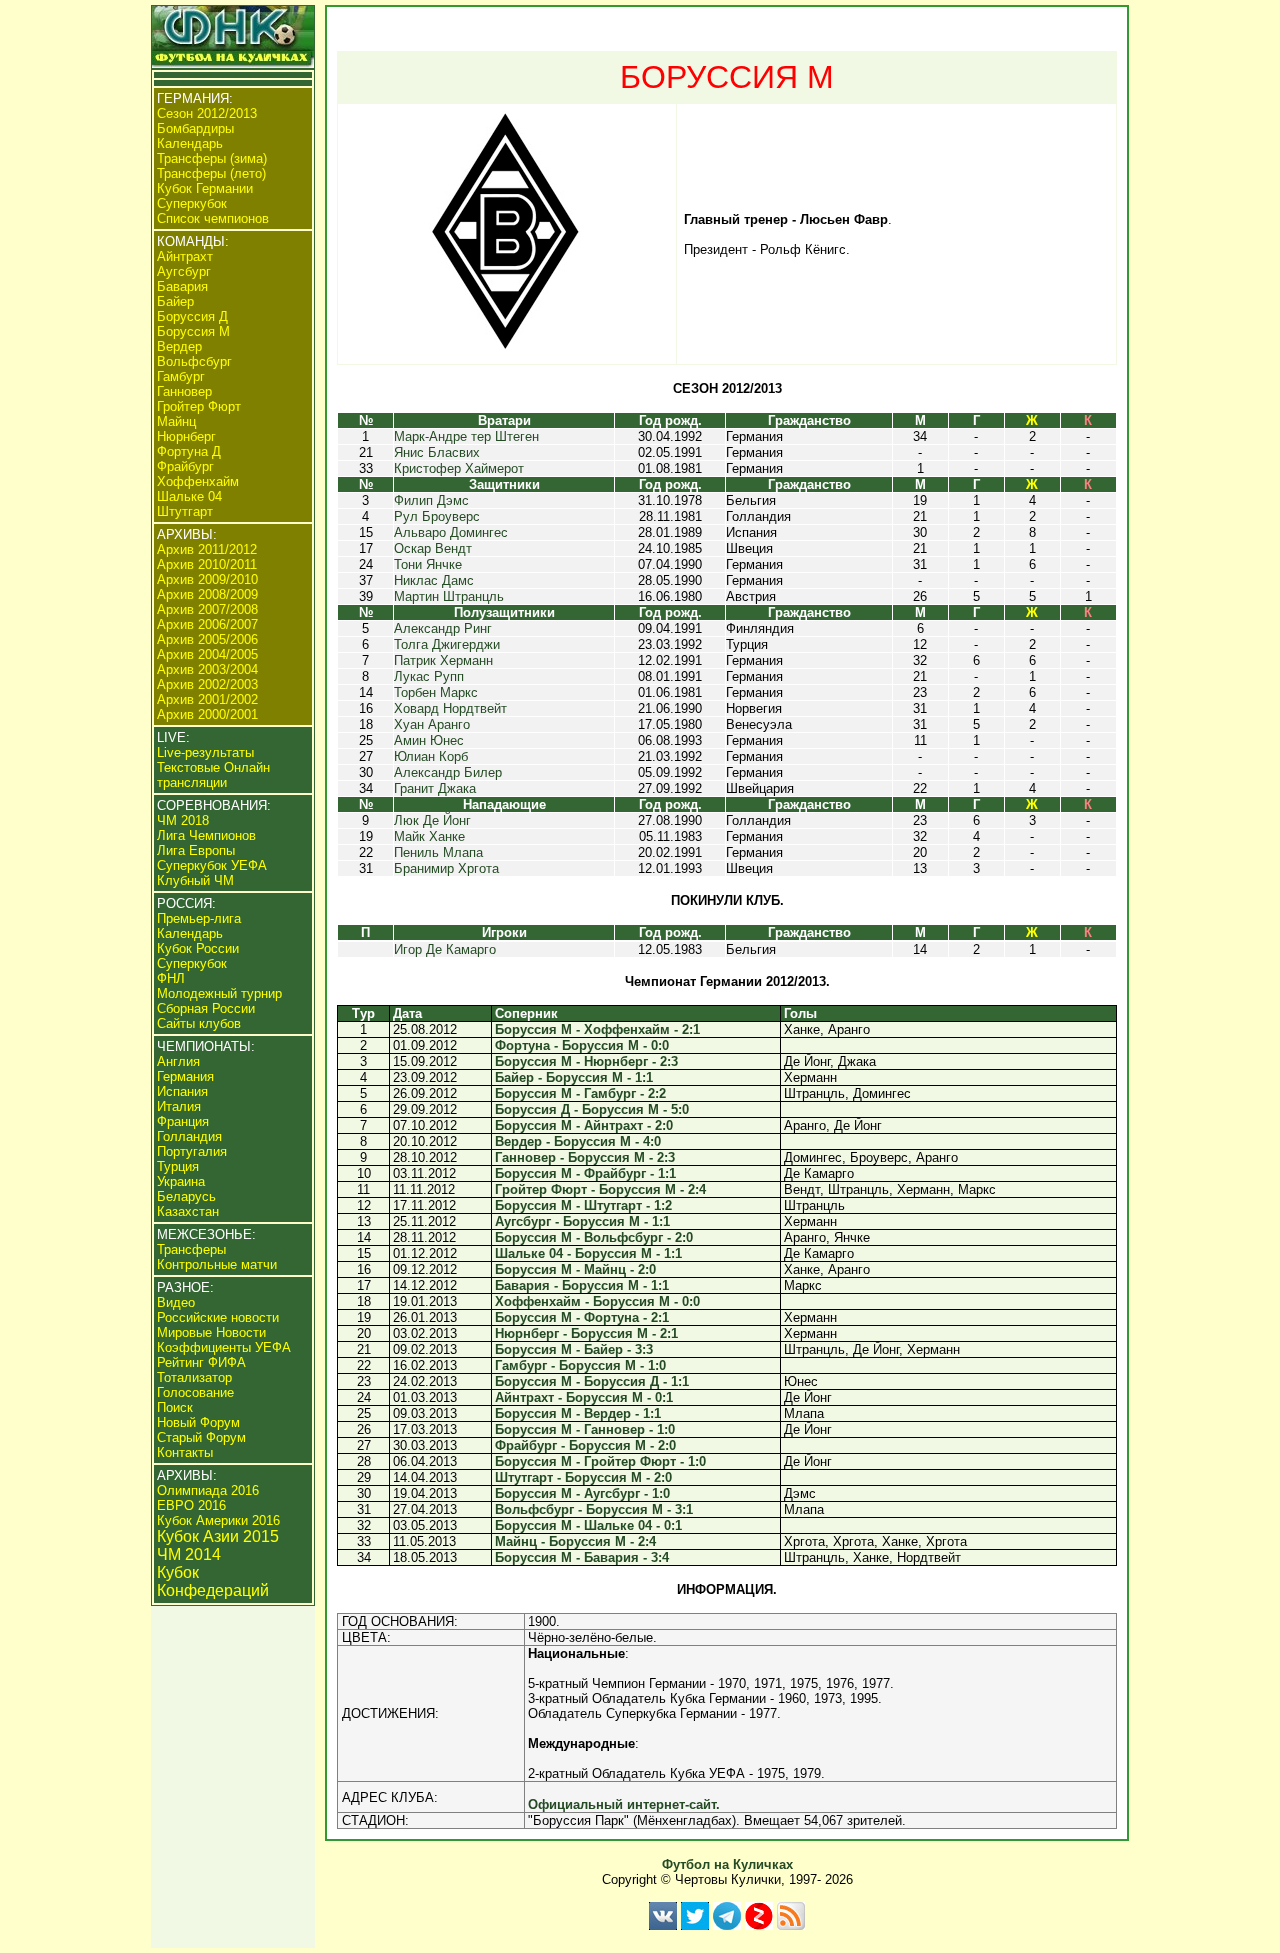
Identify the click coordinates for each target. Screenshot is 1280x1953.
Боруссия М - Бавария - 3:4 (582, 1557)
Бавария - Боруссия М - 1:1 (582, 1285)
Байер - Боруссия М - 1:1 (574, 1077)
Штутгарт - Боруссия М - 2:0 (583, 1477)
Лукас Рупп (429, 676)
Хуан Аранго (432, 724)
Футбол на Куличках (727, 1864)
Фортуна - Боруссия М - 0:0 (582, 1045)
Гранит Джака (435, 788)
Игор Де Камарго (445, 949)
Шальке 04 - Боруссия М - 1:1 (588, 1253)
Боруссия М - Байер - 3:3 (574, 1349)
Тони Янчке (428, 564)
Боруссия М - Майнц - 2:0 (575, 1269)
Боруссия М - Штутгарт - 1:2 (583, 1205)
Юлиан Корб (431, 756)
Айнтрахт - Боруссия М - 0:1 (584, 1397)
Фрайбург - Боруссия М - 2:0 (585, 1445)
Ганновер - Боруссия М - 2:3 (585, 1157)
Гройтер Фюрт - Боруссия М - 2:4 (600, 1189)
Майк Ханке (429, 836)
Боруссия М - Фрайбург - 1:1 (585, 1173)
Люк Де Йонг (432, 820)
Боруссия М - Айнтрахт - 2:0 (584, 1125)
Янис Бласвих (437, 452)
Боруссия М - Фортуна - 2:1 (582, 1317)
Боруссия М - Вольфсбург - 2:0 (594, 1237)
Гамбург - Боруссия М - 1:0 (580, 1365)
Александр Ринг (443, 628)
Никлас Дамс (434, 580)
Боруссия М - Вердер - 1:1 (578, 1413)
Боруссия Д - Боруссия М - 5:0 (592, 1109)
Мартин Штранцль (449, 596)
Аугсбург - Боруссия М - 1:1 (582, 1221)
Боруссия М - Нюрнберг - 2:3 (586, 1061)
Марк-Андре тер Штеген (466, 436)
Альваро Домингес (451, 532)
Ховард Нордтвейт (450, 708)
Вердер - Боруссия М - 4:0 (578, 1141)
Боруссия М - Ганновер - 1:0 (585, 1429)
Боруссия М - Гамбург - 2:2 (580, 1093)
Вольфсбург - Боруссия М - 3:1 (594, 1509)
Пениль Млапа (438, 852)
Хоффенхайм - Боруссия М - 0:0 (597, 1301)
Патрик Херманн (443, 660)
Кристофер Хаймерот (459, 468)
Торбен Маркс (436, 692)
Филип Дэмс (431, 500)
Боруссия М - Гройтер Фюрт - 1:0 (600, 1461)
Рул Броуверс (437, 516)
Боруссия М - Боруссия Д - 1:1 (592, 1381)
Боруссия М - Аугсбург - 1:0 (582, 1493)
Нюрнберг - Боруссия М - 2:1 (586, 1333)
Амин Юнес (429, 740)
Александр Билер (448, 772)
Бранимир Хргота (446, 868)
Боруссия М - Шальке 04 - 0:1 (588, 1525)
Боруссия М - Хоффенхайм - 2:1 (597, 1029)
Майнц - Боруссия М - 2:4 (575, 1541)
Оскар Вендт (433, 548)
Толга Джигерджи (447, 644)
